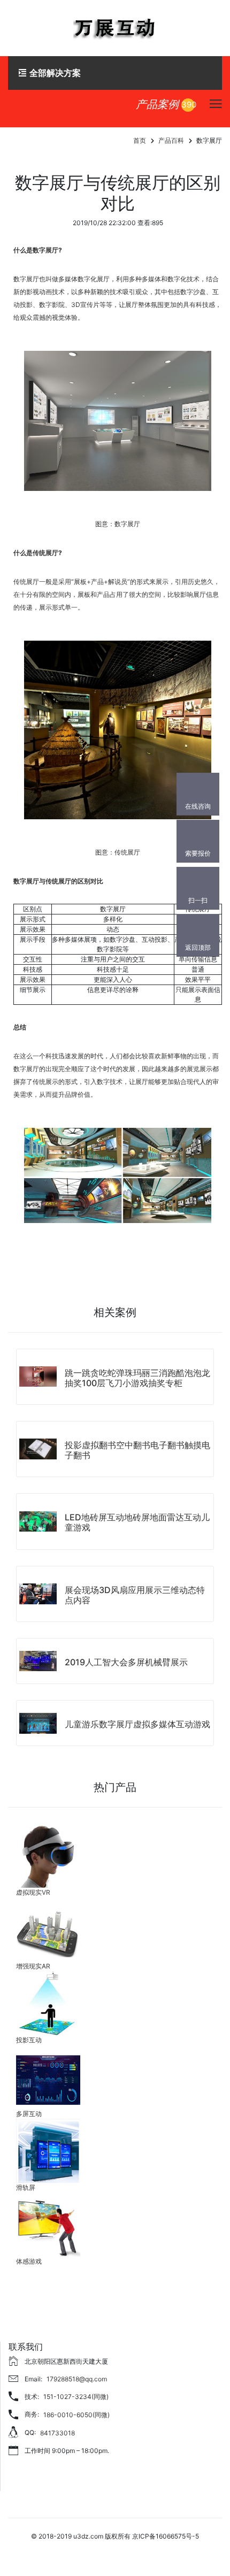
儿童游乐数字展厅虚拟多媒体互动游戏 (137, 1724)
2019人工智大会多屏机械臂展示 (126, 1662)
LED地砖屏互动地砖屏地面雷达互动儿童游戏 (137, 1522)
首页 (140, 140)
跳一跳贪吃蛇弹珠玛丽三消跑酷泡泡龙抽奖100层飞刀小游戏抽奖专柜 (137, 1378)
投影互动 (29, 2040)
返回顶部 (198, 947)
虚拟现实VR (33, 1892)
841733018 (57, 2433)
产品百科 (171, 140)
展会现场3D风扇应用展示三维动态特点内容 (135, 1595)
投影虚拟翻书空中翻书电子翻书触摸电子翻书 (137, 1450)
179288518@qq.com (77, 2379)
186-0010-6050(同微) (76, 2415)
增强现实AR (33, 1966)
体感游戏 (29, 2261)
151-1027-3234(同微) (76, 2397)
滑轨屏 (26, 2187)
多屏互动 (29, 2114)
